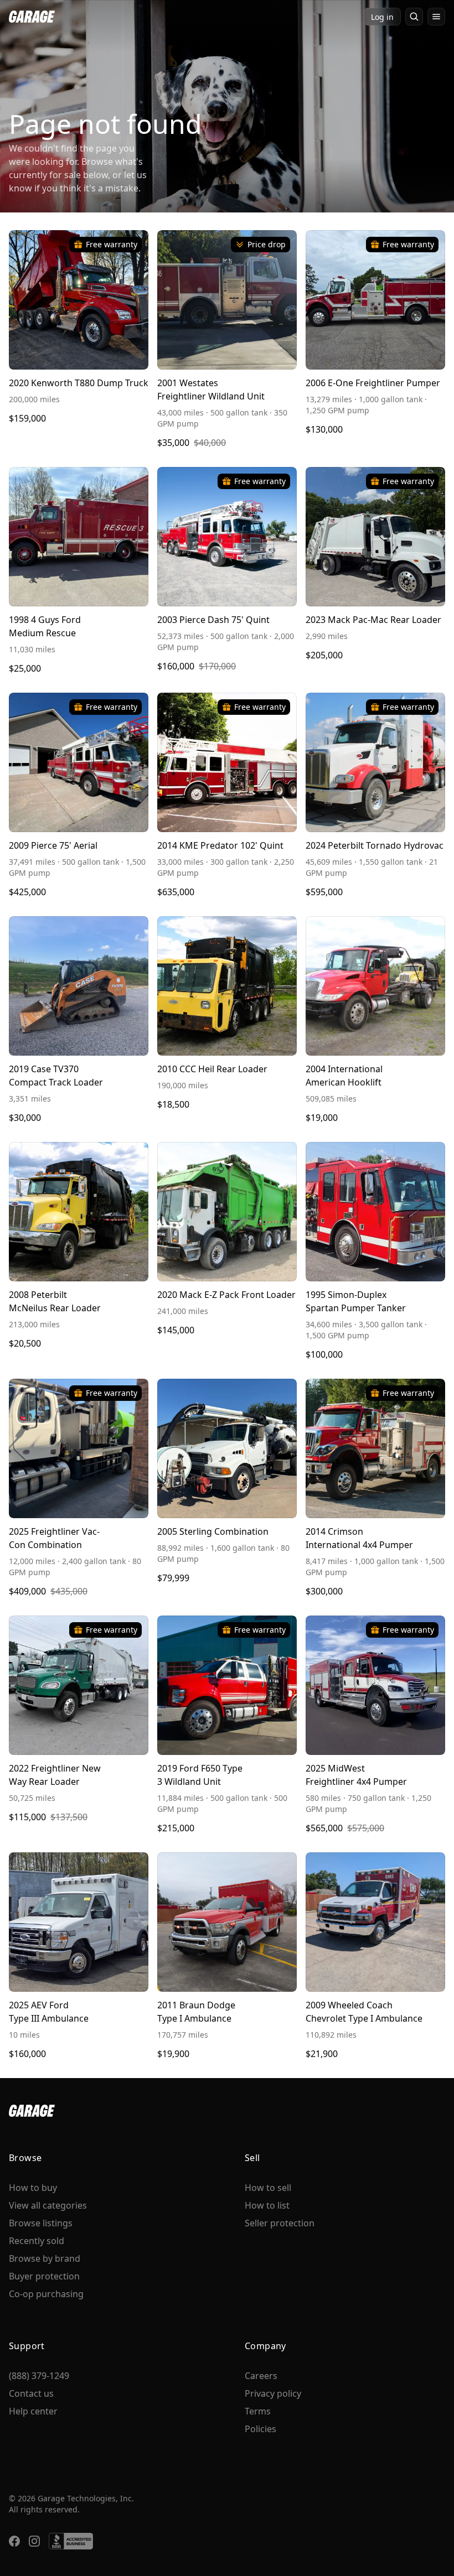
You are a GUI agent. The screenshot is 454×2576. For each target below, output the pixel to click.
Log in (382, 17)
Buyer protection (44, 2276)
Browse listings (41, 2223)
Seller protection (280, 2223)
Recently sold (37, 2241)
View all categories (48, 2205)
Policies (260, 2429)
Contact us (31, 2393)
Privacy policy (273, 2393)
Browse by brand (45, 2258)
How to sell (268, 2188)
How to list (267, 2205)
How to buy (33, 2188)
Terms (258, 2411)
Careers (261, 2376)
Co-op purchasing (46, 2294)
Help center (33, 2411)
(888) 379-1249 (39, 2376)
